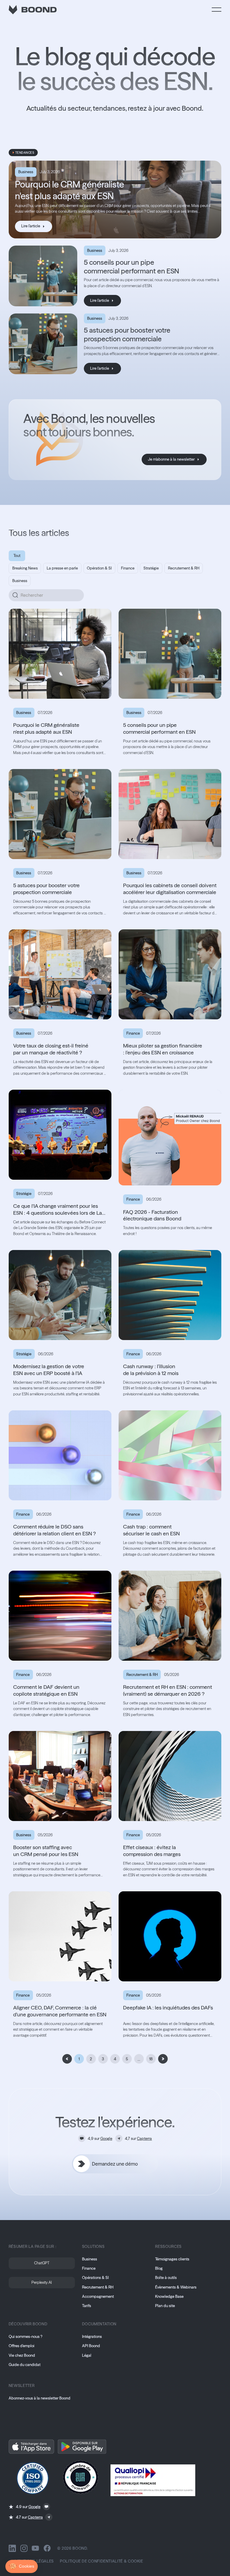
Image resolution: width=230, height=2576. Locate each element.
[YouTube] (35, 2548)
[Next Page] (163, 2059)
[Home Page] (33, 10)
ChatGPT (42, 2263)
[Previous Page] (67, 2059)
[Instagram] (24, 2548)
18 (151, 2059)
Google (106, 2139)
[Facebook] (47, 2548)
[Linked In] (12, 2548)
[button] (217, 10)
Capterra (144, 2139)
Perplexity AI (42, 2282)
